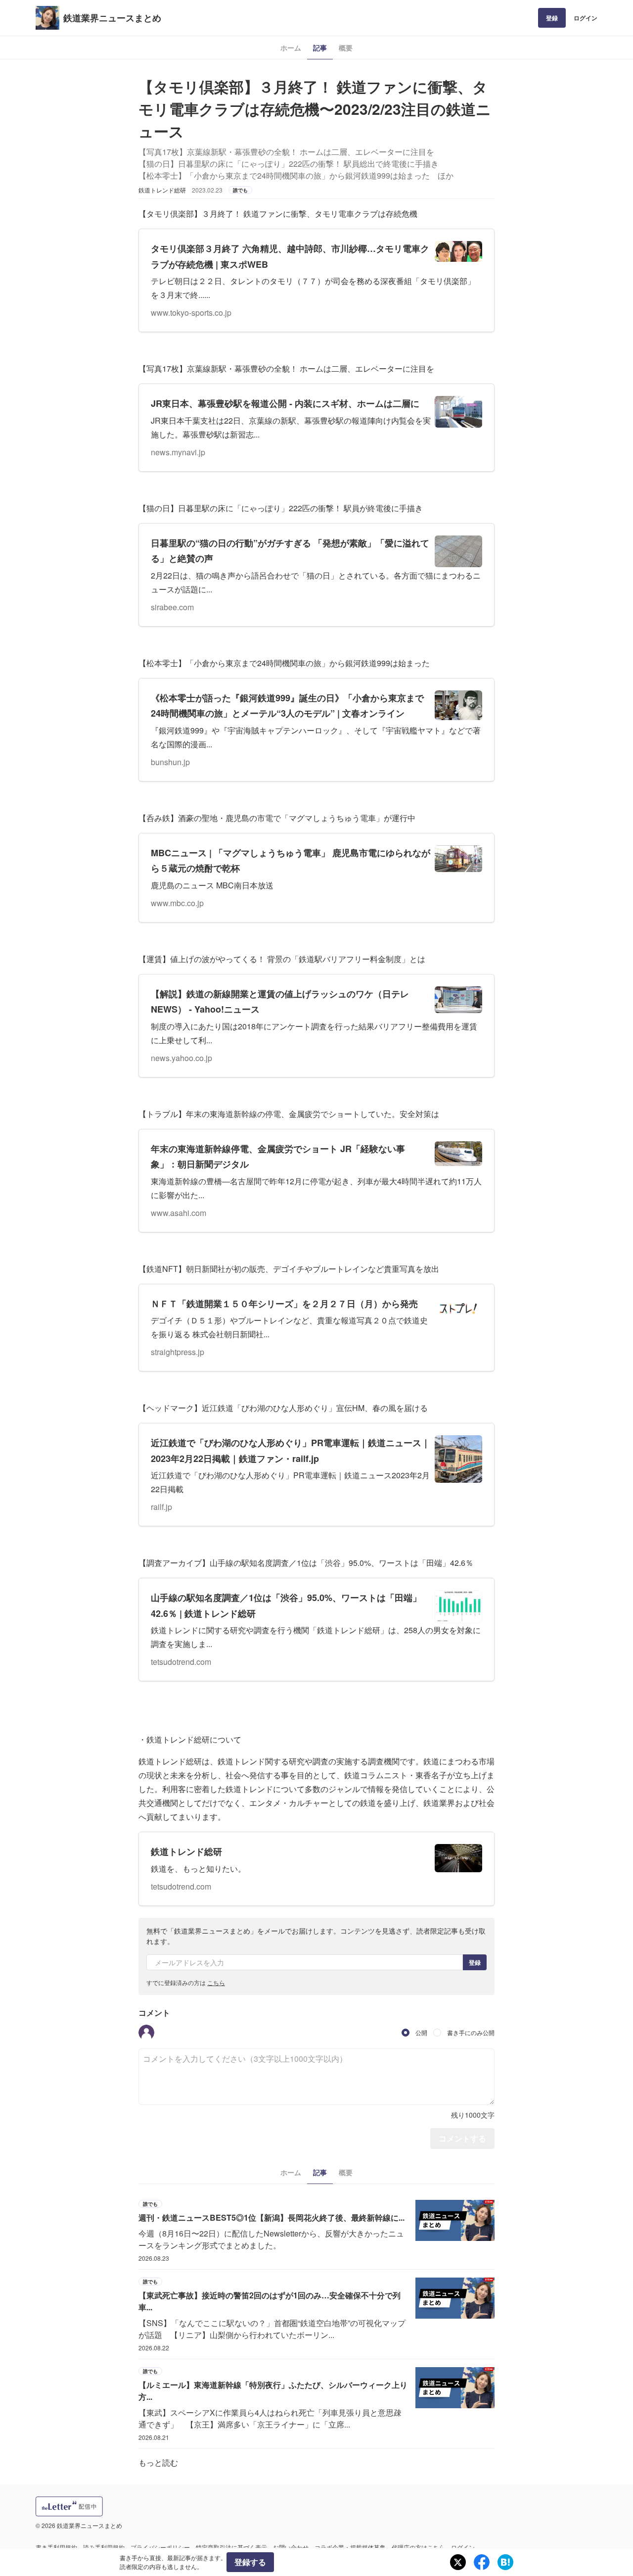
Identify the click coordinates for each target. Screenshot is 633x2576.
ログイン (586, 18)
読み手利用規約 (104, 2547)
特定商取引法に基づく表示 (231, 2547)
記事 (320, 48)
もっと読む (158, 2462)
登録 (552, 18)
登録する (250, 2562)
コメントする (462, 2138)
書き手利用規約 (56, 2547)
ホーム (291, 48)
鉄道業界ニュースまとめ (112, 18)
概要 (346, 48)
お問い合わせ (291, 2547)
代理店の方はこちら (418, 2547)
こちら (216, 1982)
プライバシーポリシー (160, 2547)
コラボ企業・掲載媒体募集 (350, 2547)
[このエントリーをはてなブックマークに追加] (505, 2562)
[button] (146, 2033)
